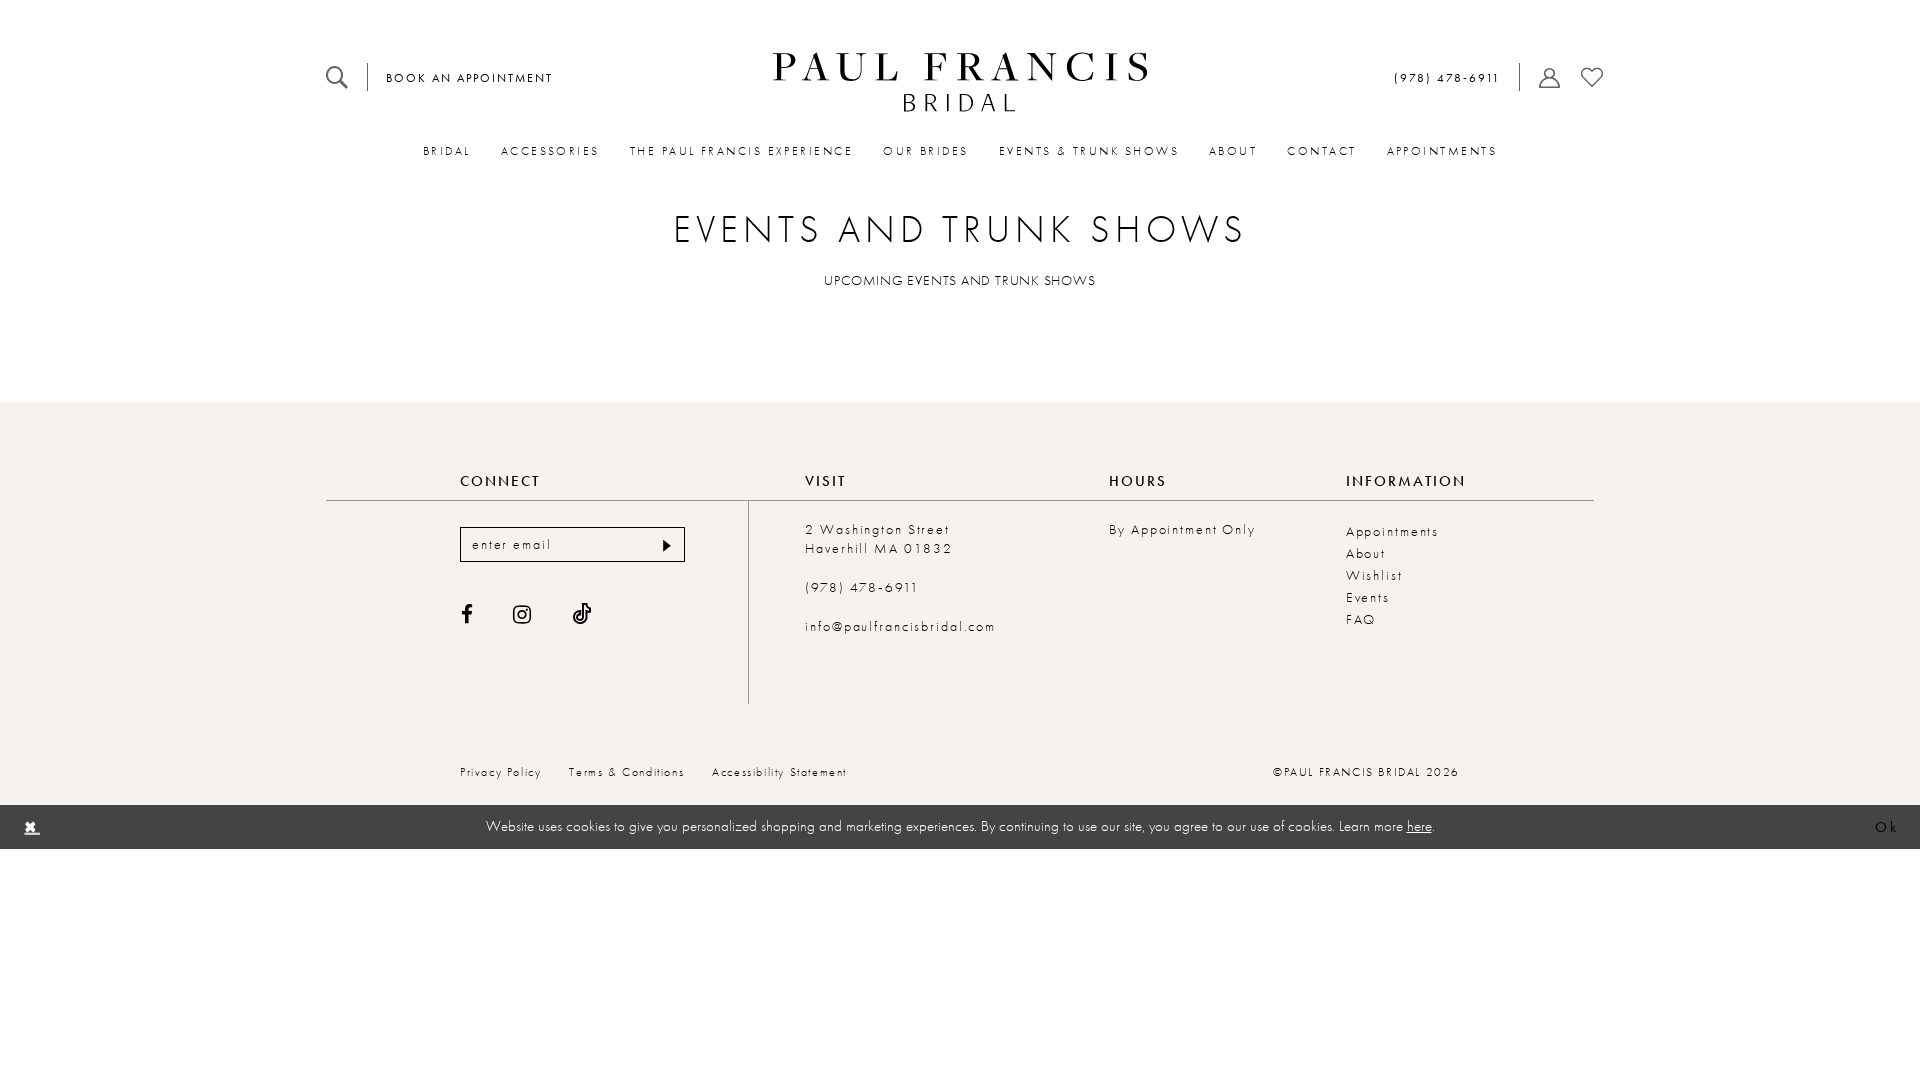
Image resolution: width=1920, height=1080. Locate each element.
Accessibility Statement (779, 772)
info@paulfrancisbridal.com (900, 626)
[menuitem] (337, 77)
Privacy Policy (500, 772)
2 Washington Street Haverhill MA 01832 (879, 538)
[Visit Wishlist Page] (1591, 77)
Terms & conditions (626, 772)
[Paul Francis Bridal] (960, 82)
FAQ (1361, 619)
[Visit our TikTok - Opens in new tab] (582, 614)
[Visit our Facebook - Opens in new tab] (468, 614)
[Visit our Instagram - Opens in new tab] (523, 614)
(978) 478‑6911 (862, 587)
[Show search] (337, 77)
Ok (1886, 827)
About (1366, 553)
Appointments (1392, 531)
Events (1368, 597)
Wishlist (1374, 575)
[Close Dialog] (31, 826)
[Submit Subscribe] (664, 544)
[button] (1545, 77)
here (1419, 826)
